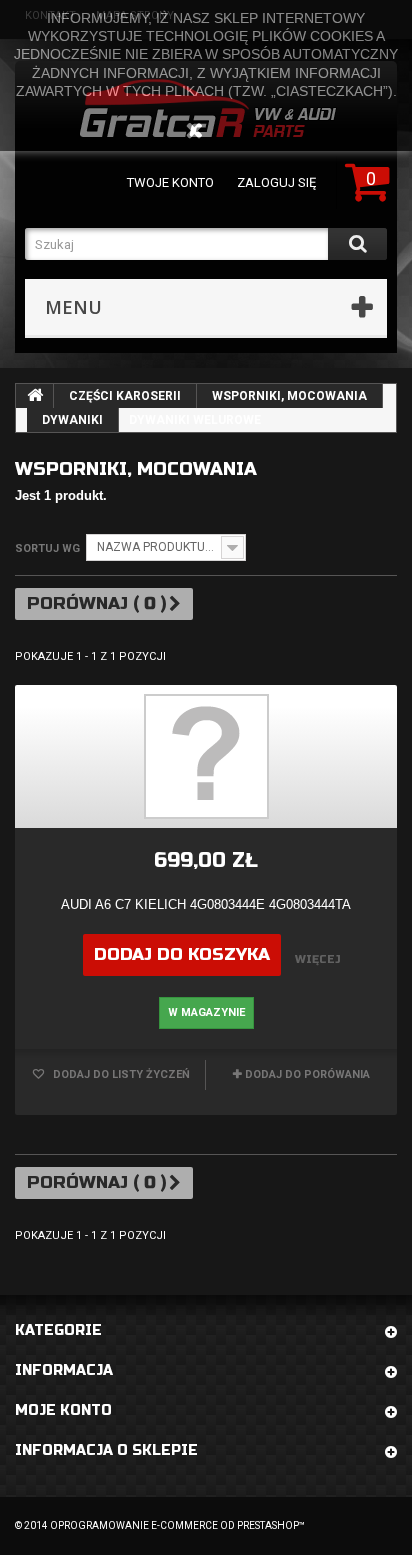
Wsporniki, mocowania (289, 396)
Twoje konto (170, 182)
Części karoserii (125, 396)
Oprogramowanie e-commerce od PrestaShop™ (177, 1525)
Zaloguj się (276, 182)
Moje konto (63, 1410)
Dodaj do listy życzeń (120, 1074)
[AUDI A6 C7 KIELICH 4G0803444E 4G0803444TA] (206, 756)
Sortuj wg (47, 548)
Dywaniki (72, 420)
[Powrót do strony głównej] (35, 396)
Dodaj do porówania (307, 1074)
